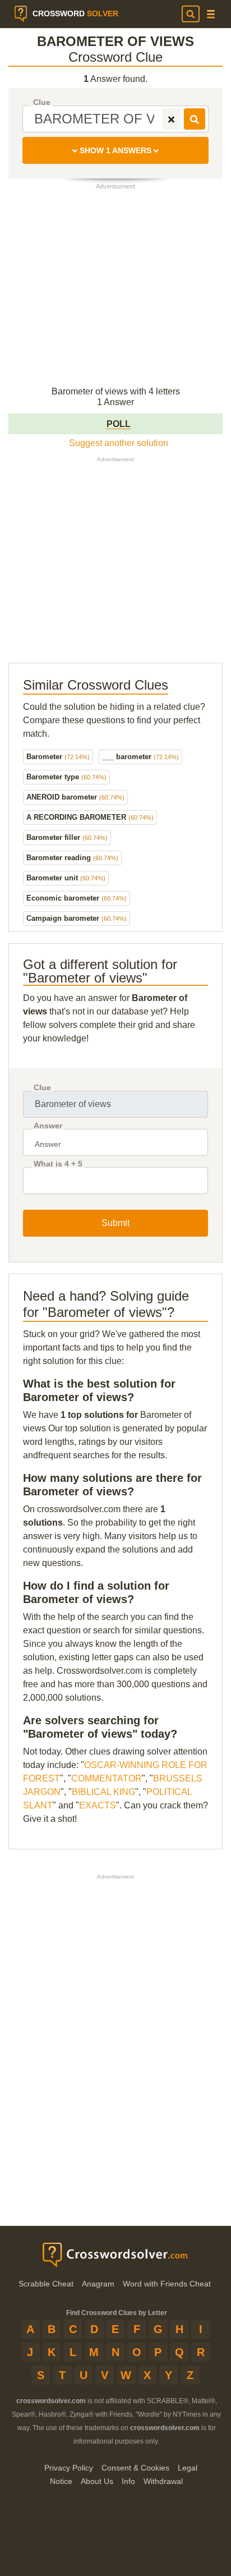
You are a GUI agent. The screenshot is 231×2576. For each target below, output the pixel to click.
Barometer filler (67, 837)
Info (128, 2481)
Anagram (98, 2284)
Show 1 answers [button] (115, 150)
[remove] (171, 119)
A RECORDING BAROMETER (90, 817)
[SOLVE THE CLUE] (195, 119)
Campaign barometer (77, 918)
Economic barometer (77, 898)
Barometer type (66, 777)
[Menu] (211, 14)
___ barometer (140, 757)
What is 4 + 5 (58, 1164)
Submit (115, 1223)
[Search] (191, 14)
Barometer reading (72, 858)
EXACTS (98, 1805)
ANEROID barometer (75, 797)
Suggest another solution (119, 443)
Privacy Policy (69, 2468)
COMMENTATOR (107, 1778)
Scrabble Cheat (46, 2284)
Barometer (58, 757)
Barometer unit (66, 878)
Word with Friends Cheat (167, 2284)
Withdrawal (163, 2481)
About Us (97, 2481)
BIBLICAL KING (103, 1792)
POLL (119, 424)
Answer (48, 1126)
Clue (42, 102)
